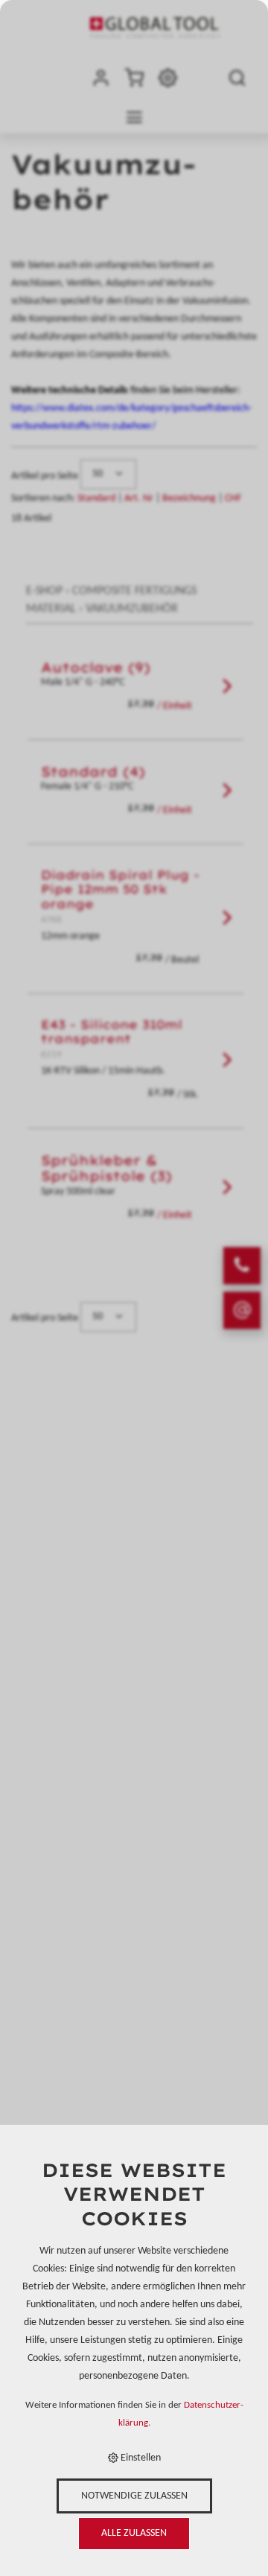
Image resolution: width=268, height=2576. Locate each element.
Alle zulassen (134, 2533)
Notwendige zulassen (134, 2496)
